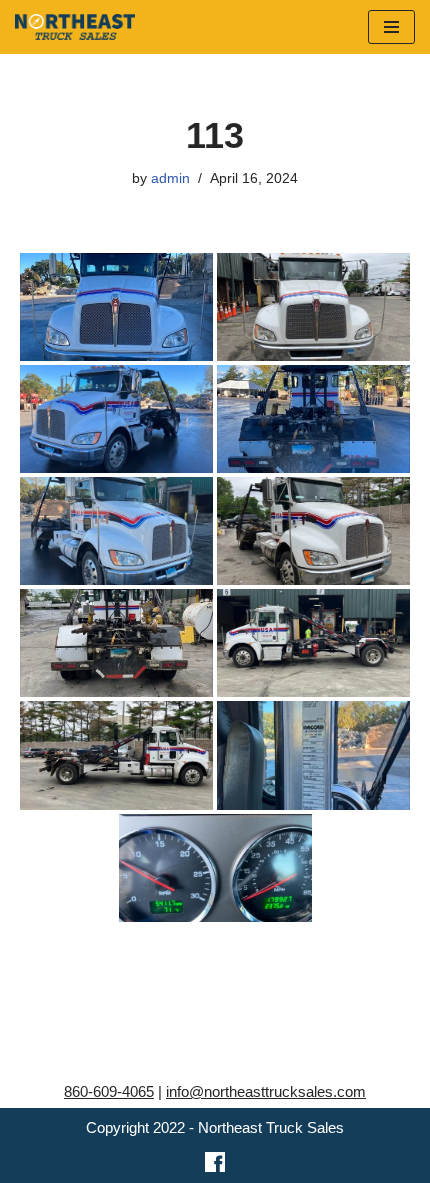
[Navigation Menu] (391, 27)
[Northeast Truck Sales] (75, 27)
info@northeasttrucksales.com (266, 1091)
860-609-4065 (109, 1091)
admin (170, 178)
